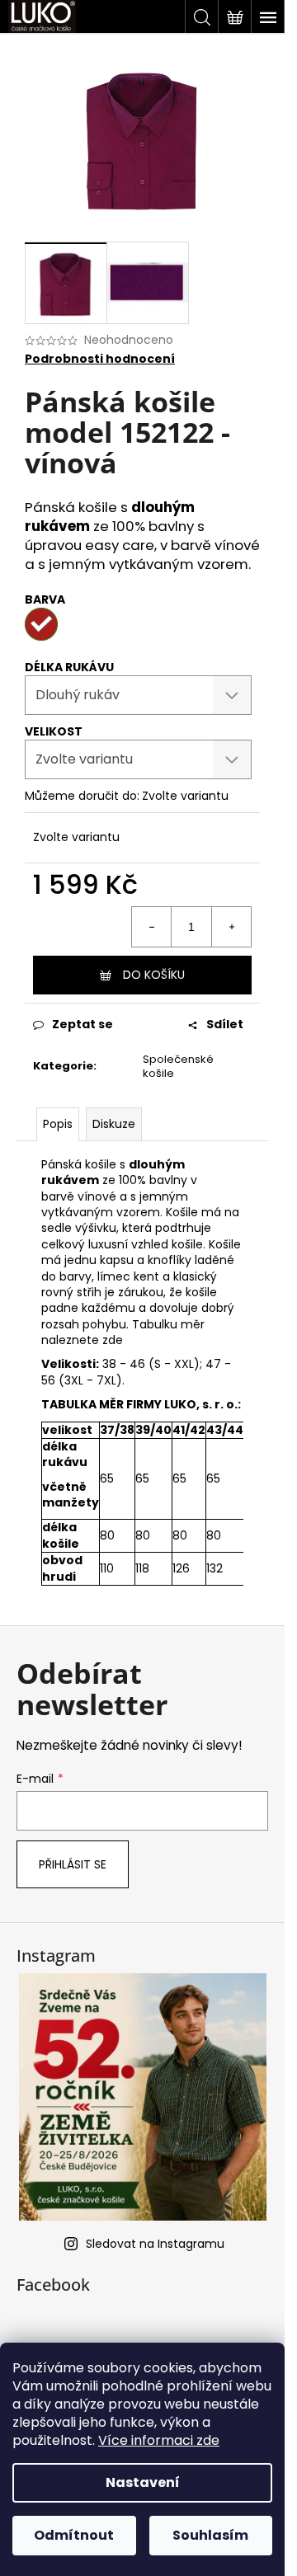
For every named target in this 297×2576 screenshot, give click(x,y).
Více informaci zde (159, 2440)
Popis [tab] (58, 1124)
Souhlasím (210, 2535)
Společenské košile (178, 1066)
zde (111, 1340)
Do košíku (154, 975)
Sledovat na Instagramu (155, 2244)
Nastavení (143, 2482)
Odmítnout (74, 2535)
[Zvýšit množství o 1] (231, 927)
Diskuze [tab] (114, 1124)
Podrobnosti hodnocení (100, 359)
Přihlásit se (73, 1864)
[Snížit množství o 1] (152, 927)
